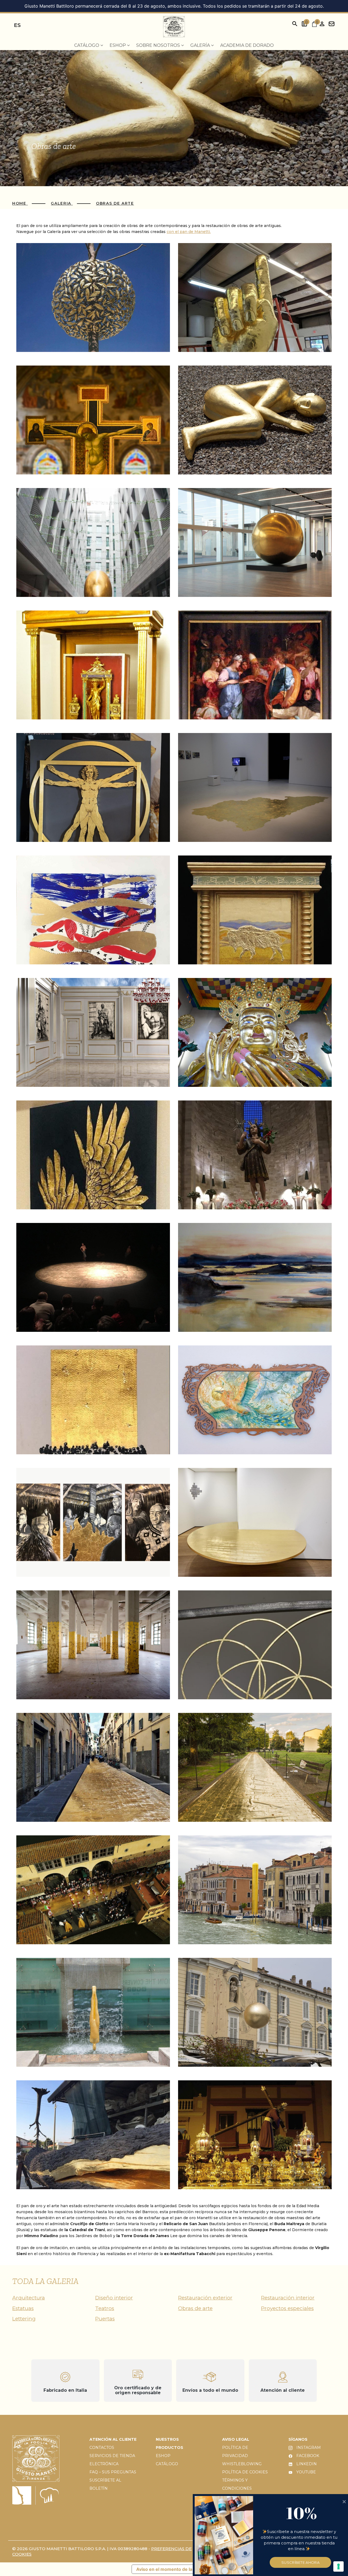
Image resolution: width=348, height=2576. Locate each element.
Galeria (62, 203)
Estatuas (23, 2308)
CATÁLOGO (167, 2464)
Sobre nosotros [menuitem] (159, 45)
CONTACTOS (102, 2448)
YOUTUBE (306, 2472)
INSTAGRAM (308, 2448)
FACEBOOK (307, 2456)
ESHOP (163, 2456)
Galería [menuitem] (201, 45)
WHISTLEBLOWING (242, 2464)
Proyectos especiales (287, 2308)
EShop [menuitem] (118, 45)
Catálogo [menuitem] (87, 45)
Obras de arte (115, 203)
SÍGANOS (298, 2439)
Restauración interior (288, 2298)
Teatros (105, 2308)
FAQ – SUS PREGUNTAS (113, 2472)
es (17, 25)
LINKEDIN (306, 2464)
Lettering (24, 2319)
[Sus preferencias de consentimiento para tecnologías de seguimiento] (338, 2566)
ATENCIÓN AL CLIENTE (113, 2439)
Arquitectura (29, 2298)
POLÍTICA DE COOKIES (245, 2472)
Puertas (105, 2319)
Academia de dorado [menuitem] (247, 45)
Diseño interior (114, 2298)
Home (20, 203)
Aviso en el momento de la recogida (174, 2569)
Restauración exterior (205, 2298)
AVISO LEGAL (236, 2439)
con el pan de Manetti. (189, 232)
